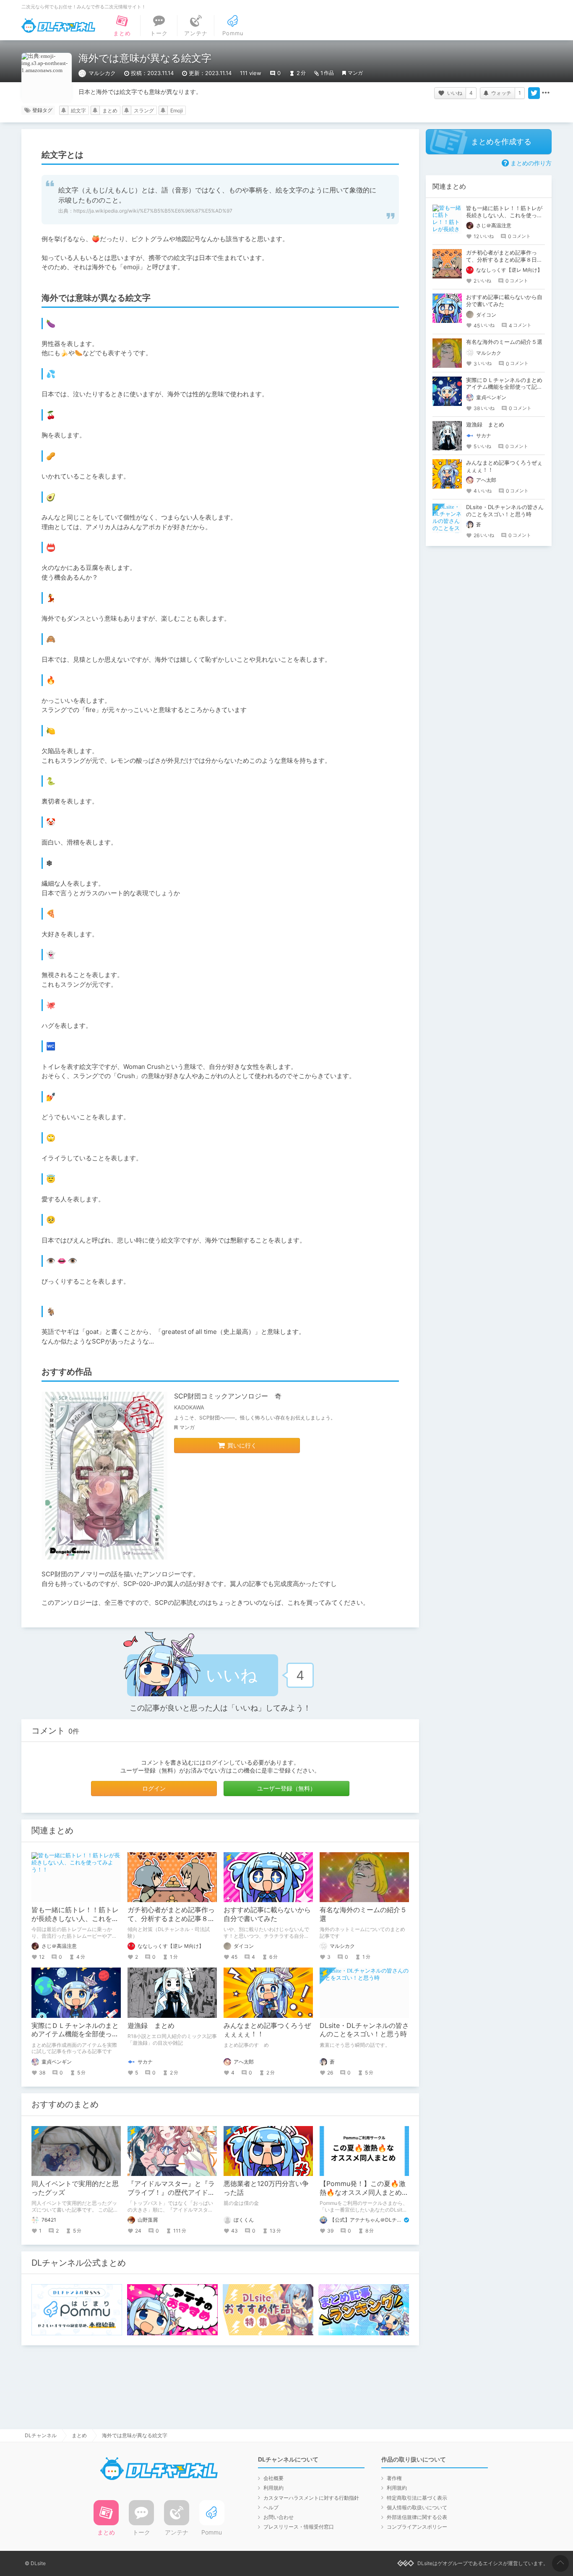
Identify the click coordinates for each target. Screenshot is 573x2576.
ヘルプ (271, 2507)
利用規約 (273, 2488)
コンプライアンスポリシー (417, 2527)
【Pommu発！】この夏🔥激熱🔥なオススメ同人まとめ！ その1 (367, 2192)
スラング (144, 110)
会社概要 (273, 2478)
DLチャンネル (58, 26)
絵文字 (78, 110)
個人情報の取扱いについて (417, 2507)
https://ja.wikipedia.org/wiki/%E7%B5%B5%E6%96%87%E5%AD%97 (153, 211)
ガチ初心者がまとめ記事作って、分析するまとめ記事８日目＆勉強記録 (171, 1918)
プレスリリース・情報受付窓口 (299, 2527)
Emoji (177, 110)
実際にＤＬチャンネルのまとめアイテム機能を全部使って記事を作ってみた (75, 2034)
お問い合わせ (279, 2517)
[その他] (546, 93)
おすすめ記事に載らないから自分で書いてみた (267, 1914)
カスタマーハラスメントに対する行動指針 (311, 2498)
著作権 (394, 2478)
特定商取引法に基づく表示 (417, 2498)
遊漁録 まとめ (151, 2025)
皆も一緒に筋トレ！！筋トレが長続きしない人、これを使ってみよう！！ (75, 1918)
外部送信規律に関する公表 (417, 2517)
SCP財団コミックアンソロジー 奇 (228, 1396)
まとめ (110, 110)
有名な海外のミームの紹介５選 (504, 342)
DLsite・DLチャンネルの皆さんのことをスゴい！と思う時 (364, 2030)
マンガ (355, 73)
